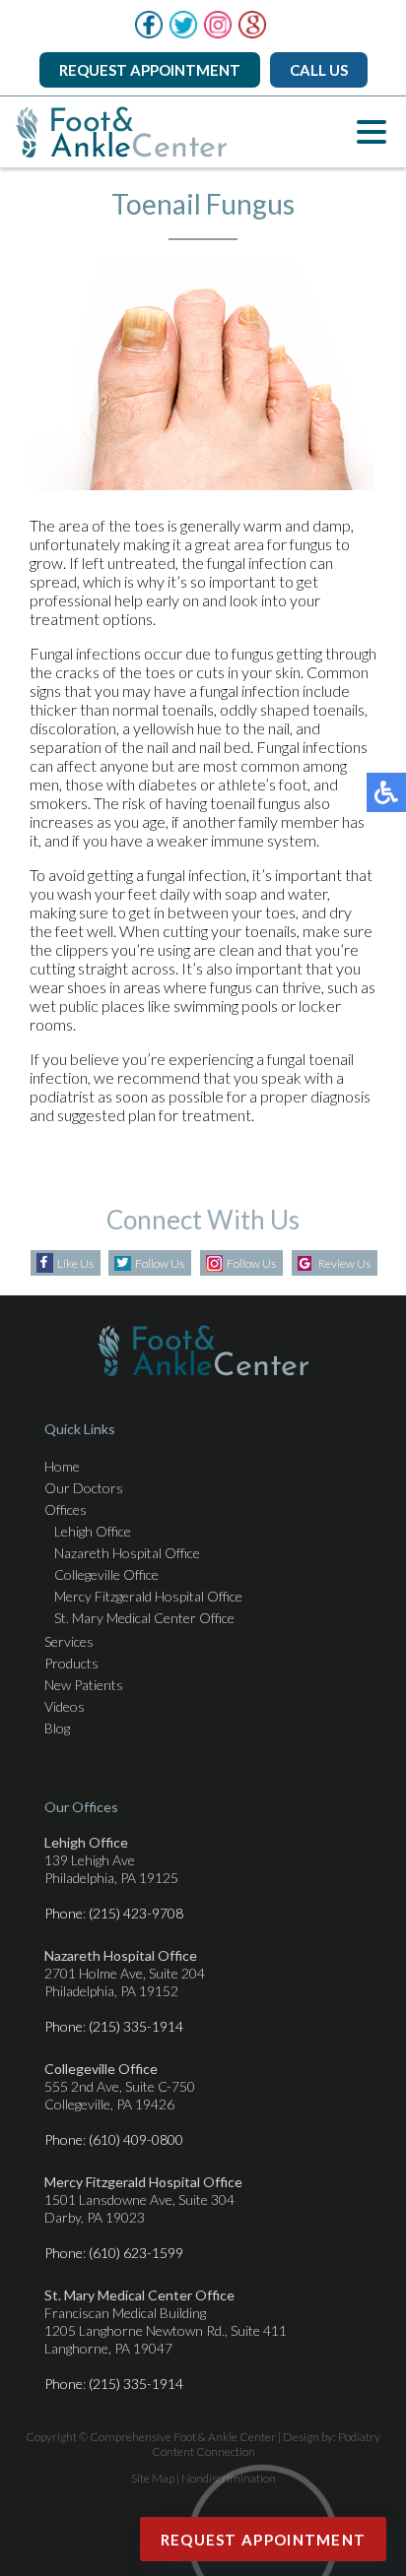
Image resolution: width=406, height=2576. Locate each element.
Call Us (319, 70)
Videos (65, 1706)
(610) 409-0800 (136, 2139)
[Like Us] (149, 33)
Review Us (344, 1263)
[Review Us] (252, 33)
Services (69, 1641)
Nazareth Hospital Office (127, 1553)
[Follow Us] (183, 33)
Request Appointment (150, 70)
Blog (57, 1728)
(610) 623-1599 (136, 2253)
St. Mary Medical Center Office (144, 1618)
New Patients (84, 1685)
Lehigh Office (93, 1531)
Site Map (153, 2478)
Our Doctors (84, 1488)
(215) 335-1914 (136, 2026)
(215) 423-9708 (136, 1913)
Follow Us (160, 1263)
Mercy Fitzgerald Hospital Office (148, 1596)
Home (62, 1466)
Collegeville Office (106, 1574)
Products (71, 1663)
